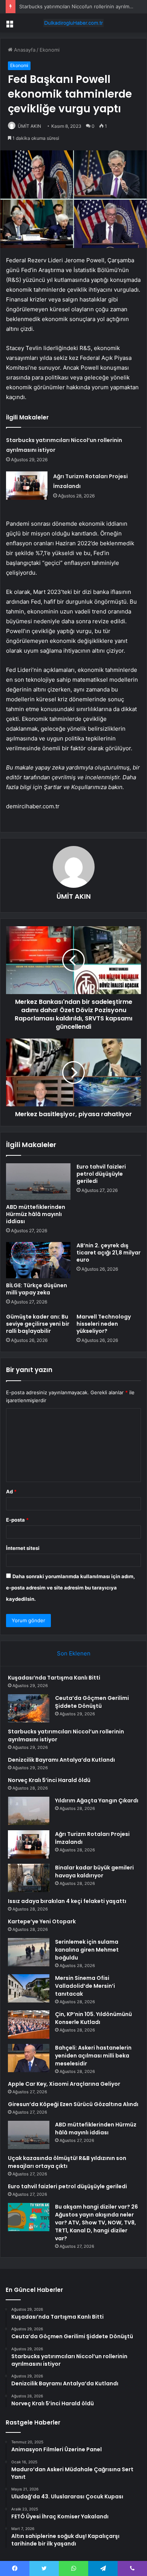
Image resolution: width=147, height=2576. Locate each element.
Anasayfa (24, 50)
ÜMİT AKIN (29, 126)
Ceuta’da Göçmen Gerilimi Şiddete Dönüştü (92, 1702)
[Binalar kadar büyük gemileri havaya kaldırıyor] (29, 1878)
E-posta (17, 1520)
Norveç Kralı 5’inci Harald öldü (49, 1780)
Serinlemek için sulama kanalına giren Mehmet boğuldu (87, 1950)
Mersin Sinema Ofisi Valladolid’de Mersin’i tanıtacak (85, 1986)
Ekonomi (50, 50)
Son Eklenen (74, 1653)
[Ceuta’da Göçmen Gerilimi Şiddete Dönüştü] (29, 1708)
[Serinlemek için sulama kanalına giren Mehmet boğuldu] (29, 1952)
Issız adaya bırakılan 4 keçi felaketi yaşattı (67, 1901)
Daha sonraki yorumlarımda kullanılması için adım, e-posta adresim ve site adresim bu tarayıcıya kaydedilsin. (70, 1588)
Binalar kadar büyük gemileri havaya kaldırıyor (94, 1872)
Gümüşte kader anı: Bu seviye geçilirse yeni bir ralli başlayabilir (38, 1324)
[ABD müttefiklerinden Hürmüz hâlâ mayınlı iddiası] (38, 1181)
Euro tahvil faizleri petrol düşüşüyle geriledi (101, 1174)
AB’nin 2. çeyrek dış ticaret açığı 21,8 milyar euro (109, 1253)
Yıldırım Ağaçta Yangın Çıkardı (97, 1800)
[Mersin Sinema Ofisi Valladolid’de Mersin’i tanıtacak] (29, 1988)
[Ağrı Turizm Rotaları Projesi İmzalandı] (27, 486)
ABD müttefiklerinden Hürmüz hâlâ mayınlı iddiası (36, 1214)
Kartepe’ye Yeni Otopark (42, 1921)
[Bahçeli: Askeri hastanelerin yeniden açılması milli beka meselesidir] (29, 2058)
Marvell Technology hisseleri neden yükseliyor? (104, 1324)
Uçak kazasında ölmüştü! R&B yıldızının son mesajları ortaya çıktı (67, 2162)
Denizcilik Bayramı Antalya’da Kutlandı (61, 1760)
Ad (11, 1491)
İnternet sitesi (23, 1548)
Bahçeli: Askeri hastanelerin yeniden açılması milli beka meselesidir (93, 2056)
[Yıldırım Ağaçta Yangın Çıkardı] (29, 1811)
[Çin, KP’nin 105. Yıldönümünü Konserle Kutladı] (29, 2025)
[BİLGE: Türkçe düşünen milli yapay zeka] (38, 1260)
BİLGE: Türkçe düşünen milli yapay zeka (37, 1289)
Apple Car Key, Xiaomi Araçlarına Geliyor (64, 2084)
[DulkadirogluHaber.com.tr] (73, 23)
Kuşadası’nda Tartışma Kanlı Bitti (54, 1678)
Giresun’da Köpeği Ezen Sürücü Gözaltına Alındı (73, 2104)
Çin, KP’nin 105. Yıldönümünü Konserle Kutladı (93, 2018)
